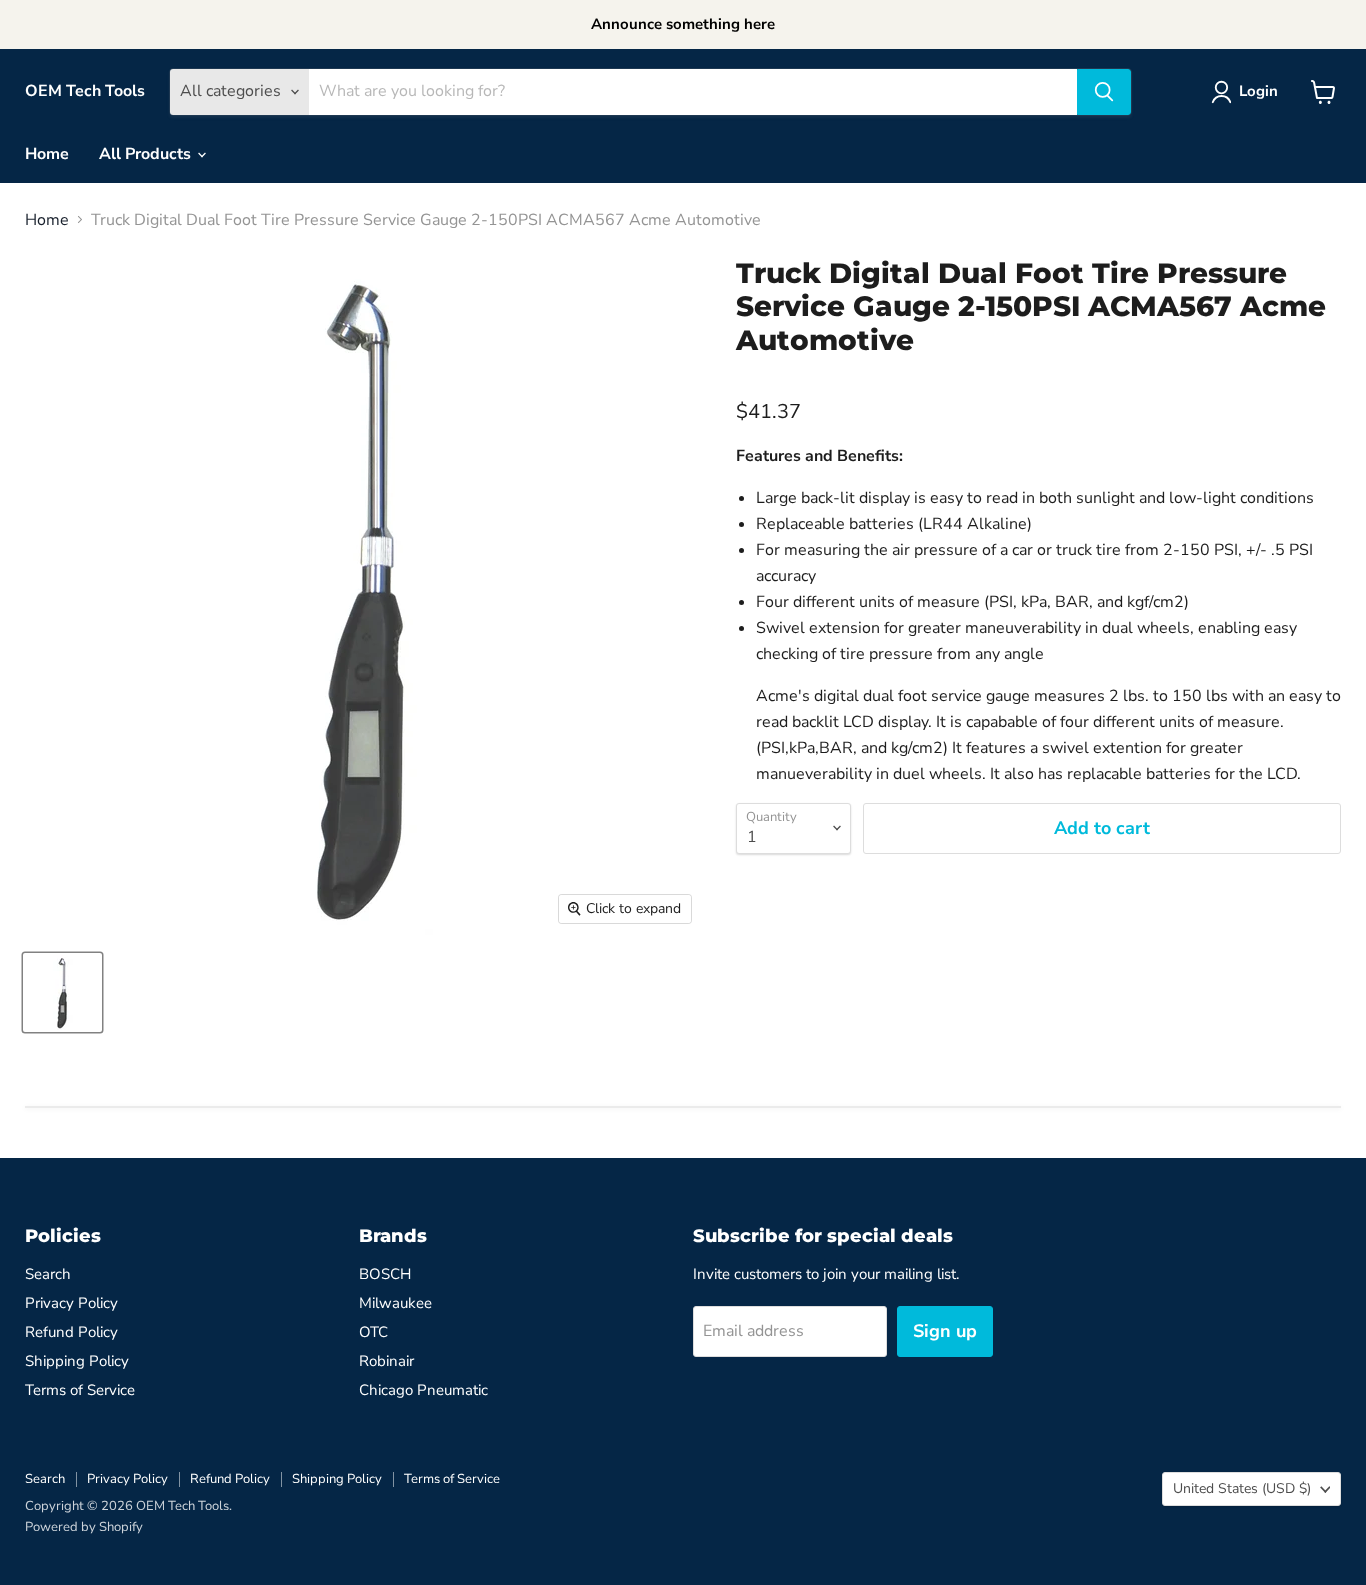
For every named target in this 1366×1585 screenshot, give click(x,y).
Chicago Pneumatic (423, 1390)
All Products (147, 154)
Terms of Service (80, 1390)
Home (47, 154)
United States (1242, 1488)
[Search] (1104, 92)
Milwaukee (395, 1303)
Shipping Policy (77, 1361)
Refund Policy (71, 1332)
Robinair (386, 1361)
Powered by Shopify (84, 1527)
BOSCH (385, 1274)
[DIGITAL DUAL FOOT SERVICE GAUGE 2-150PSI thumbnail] (62, 992)
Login (1258, 91)
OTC (373, 1332)
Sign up (945, 1331)
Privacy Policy (71, 1303)
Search (48, 1274)
